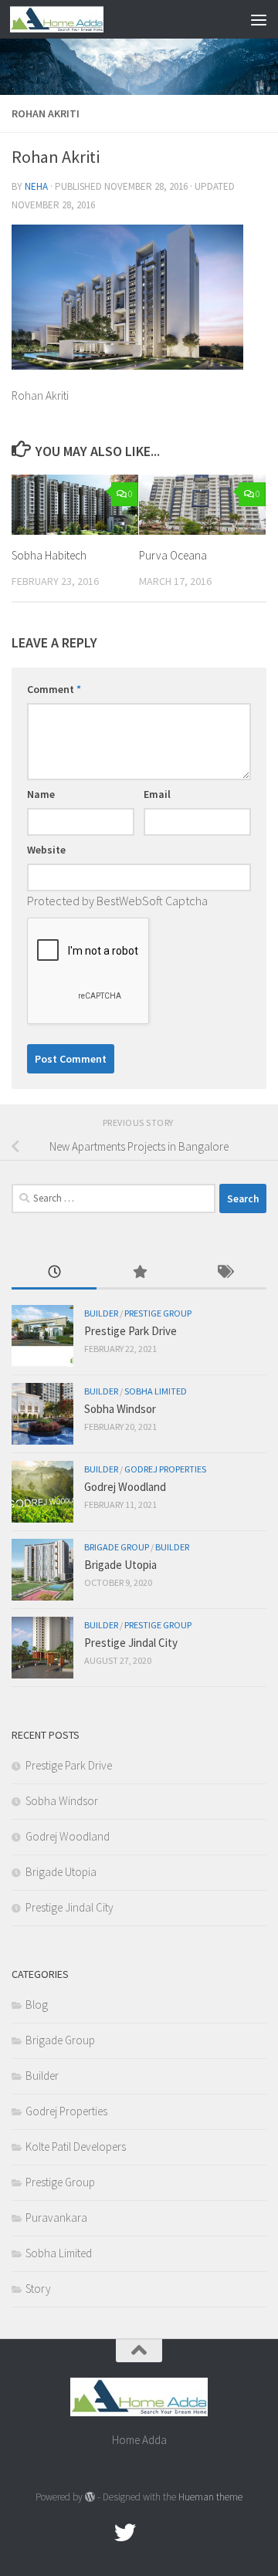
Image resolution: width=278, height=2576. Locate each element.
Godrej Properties (165, 1469)
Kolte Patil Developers (76, 2147)
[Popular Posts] (139, 1273)
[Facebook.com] (97, 2533)
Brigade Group (117, 1547)
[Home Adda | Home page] (72, 19)
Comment (54, 689)
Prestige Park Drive (131, 1331)
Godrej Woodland (125, 1487)
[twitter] (125, 2533)
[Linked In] (181, 2533)
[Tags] (224, 1273)
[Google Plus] (153, 2533)
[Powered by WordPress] (90, 2497)
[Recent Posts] (54, 1273)
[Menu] (259, 19)
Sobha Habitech (49, 555)
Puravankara (56, 2218)
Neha (36, 186)
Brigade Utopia (120, 1565)
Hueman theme (210, 2497)
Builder (101, 1313)
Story (38, 2289)
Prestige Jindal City (131, 1643)
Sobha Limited (156, 1391)
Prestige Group (158, 1313)
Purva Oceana (173, 555)
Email (157, 794)
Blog (37, 2005)
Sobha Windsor (120, 1409)
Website (46, 850)
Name (41, 794)
